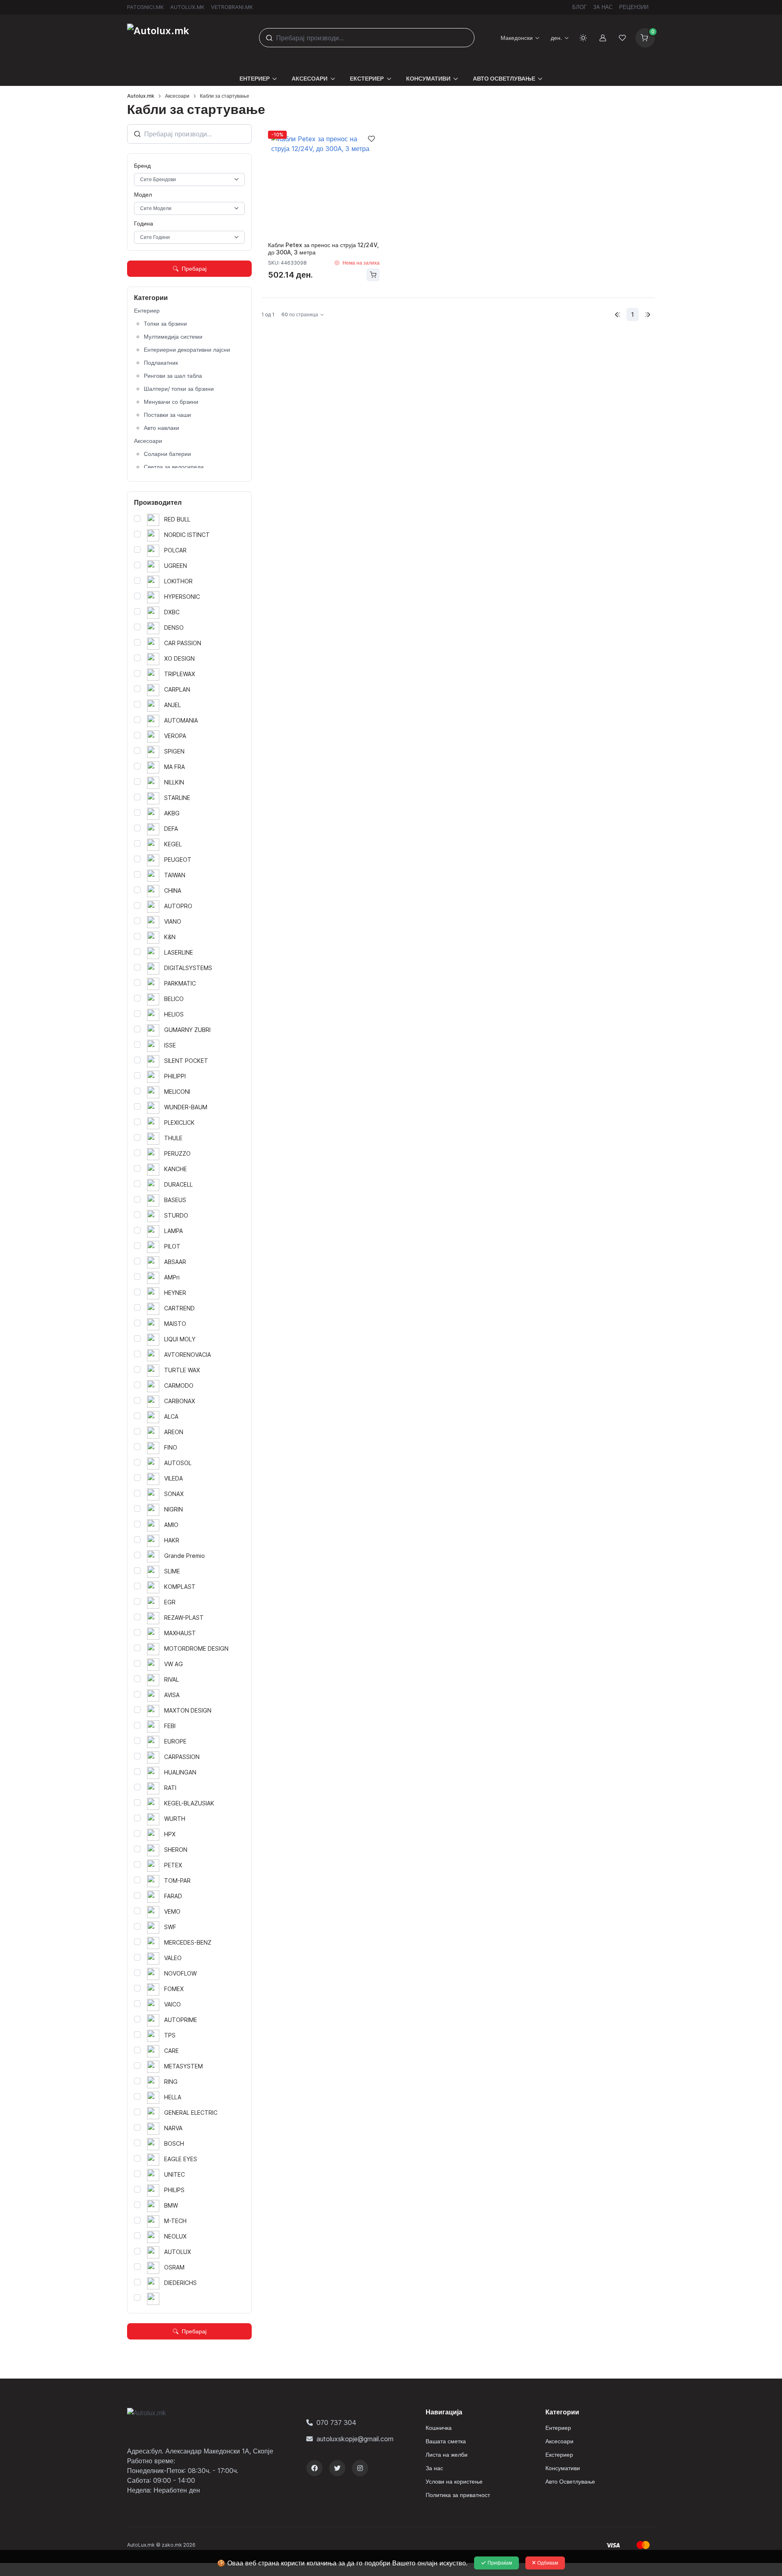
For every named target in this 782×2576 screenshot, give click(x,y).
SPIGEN (174, 751)
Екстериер (559, 2454)
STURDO (175, 1215)
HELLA (172, 2097)
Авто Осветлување (570, 2481)
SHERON (175, 1850)
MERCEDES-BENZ (187, 1942)
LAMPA (173, 1231)
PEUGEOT (177, 860)
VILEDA (173, 1478)
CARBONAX (179, 1401)
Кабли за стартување (225, 96)
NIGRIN (173, 1509)
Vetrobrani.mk (232, 7)
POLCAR (175, 550)
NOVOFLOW (180, 1973)
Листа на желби (447, 2454)
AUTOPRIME (180, 2020)
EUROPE (175, 1741)
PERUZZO (177, 1153)
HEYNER (174, 1293)
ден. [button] (556, 38)
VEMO (171, 1911)
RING (170, 2082)
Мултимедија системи (173, 336)
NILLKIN (173, 782)
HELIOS (173, 1014)
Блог (579, 7)
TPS (169, 2035)
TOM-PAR (177, 1881)
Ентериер (147, 310)
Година (144, 223)
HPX (169, 1834)
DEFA (170, 829)
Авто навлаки (161, 428)
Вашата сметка (446, 2441)
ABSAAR (174, 1262)
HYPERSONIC (181, 597)
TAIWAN (174, 875)
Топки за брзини (165, 323)
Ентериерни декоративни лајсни (187, 349)
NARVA (172, 2128)
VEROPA (174, 736)
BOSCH (173, 2143)
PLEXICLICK (179, 1123)
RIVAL (171, 1679)
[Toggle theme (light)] (583, 38)
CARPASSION (181, 1757)
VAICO (172, 2004)
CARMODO (178, 1385)
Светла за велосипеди (174, 467)
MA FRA (174, 767)
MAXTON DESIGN (187, 1710)
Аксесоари (177, 96)
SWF (169, 1927)
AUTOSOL (177, 1463)
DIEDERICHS (180, 2283)
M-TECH (175, 2221)
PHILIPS (174, 2190)
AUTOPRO (177, 906)
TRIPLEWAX (179, 674)
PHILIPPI (174, 1076)
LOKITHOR (178, 581)
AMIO (170, 1525)
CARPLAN (176, 689)
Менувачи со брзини (171, 402)
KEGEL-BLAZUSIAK (188, 1803)
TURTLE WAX (181, 1370)
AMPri (171, 1277)
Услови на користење (454, 2481)
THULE (172, 1138)
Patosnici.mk (145, 7)
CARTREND (179, 1308)
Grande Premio (184, 1556)
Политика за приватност (458, 2495)
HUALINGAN (179, 1772)
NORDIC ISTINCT (186, 535)
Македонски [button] (517, 38)
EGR (169, 1602)
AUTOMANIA (180, 720)
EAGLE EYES (180, 2159)
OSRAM (174, 2267)
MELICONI (176, 1092)
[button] (258, 73)
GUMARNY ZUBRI (187, 1030)
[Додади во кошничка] (373, 275)
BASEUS (174, 1200)
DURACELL (178, 1184)
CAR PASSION (182, 643)
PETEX (172, 1865)
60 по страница (300, 314)
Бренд (142, 165)
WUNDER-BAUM (185, 1107)
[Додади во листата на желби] (371, 139)
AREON (173, 1432)
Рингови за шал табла (173, 376)
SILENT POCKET (185, 1061)
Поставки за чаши (167, 415)
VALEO (172, 1958)
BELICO (173, 999)
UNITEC (174, 2174)
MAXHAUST (179, 1633)
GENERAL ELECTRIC (190, 2113)
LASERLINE (178, 952)
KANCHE (175, 1169)
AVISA (171, 1695)
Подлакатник (161, 363)
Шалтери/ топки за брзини (179, 389)
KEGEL (172, 844)
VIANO (172, 921)
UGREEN (175, 566)
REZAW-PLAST (183, 1618)
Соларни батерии (167, 454)
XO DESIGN (179, 658)
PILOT (171, 1246)
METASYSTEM (183, 2066)
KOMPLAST (179, 1587)
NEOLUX (175, 2236)
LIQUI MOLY (179, 1339)
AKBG (171, 813)
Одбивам (548, 2563)
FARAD (172, 1896)
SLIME (171, 1571)
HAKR (171, 1540)
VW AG (173, 1664)
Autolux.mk (187, 7)
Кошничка (439, 2428)
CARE (171, 2051)
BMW (170, 2205)
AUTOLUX (177, 2252)
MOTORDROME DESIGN (195, 1648)
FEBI (169, 1726)
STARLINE (176, 798)
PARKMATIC (179, 983)
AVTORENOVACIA (187, 1355)
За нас (603, 7)
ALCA (170, 1416)
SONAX (173, 1494)
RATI (169, 1788)
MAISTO (174, 1324)
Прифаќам (500, 2563)
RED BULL (176, 519)
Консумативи (563, 2468)
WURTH (174, 1819)
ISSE (169, 1045)
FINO (170, 1447)
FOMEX (173, 1989)
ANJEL (172, 705)
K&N (169, 937)
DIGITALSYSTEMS (187, 968)
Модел (143, 194)
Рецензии (634, 7)
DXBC (171, 612)
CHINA (172, 890)
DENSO (173, 628)
